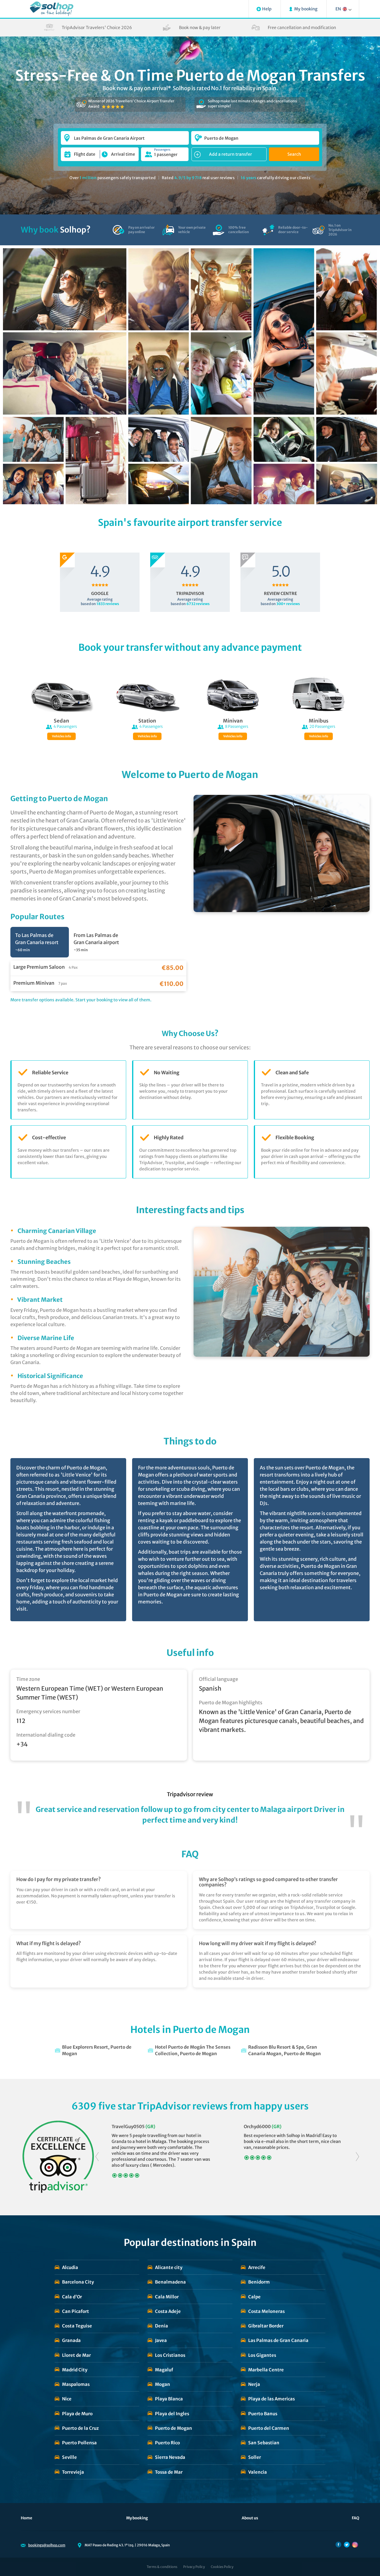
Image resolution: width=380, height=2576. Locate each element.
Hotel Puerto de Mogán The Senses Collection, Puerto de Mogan (193, 2050)
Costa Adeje (168, 2311)
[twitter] (347, 2545)
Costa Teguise (77, 2326)
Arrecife (257, 2267)
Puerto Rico (167, 2443)
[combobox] (125, 135)
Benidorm (259, 2282)
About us (250, 2518)
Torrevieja (73, 2472)
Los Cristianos (170, 2355)
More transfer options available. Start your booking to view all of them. (81, 1000)
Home (27, 2518)
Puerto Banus (263, 2414)
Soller (255, 2457)
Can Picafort (76, 2311)
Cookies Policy (222, 2567)
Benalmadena (170, 2282)
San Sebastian (264, 2443)
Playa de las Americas (271, 2399)
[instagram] (355, 2545)
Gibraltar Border (266, 2326)
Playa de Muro (77, 2414)
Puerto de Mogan (174, 2428)
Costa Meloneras (266, 2311)
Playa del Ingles (172, 2414)
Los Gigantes (262, 2355)
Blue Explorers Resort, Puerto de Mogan (97, 2050)
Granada (71, 2340)
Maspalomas (76, 2384)
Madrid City (75, 2370)
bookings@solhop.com (47, 2545)
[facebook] (338, 2545)
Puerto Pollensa (79, 2443)
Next (357, 2157)
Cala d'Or (72, 2297)
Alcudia (70, 2267)
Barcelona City (78, 2282)
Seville (69, 2457)
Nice (67, 2399)
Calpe (254, 2297)
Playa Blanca (169, 2399)
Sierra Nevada (170, 2457)
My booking (137, 2518)
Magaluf (164, 2370)
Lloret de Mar (76, 2355)
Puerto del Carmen (269, 2428)
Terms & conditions (162, 2567)
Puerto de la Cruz (80, 2428)
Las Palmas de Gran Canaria (278, 2340)
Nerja (254, 2384)
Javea (161, 2340)
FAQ (356, 2518)
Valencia (258, 2472)
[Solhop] (52, 9)
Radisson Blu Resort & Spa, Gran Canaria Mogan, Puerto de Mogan (285, 2050)
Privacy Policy (194, 2567)
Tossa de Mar (169, 2472)
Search (294, 154)
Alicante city (169, 2267)
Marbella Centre (266, 2370)
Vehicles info (61, 736)
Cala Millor (167, 2297)
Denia (161, 2326)
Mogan (163, 2384)
